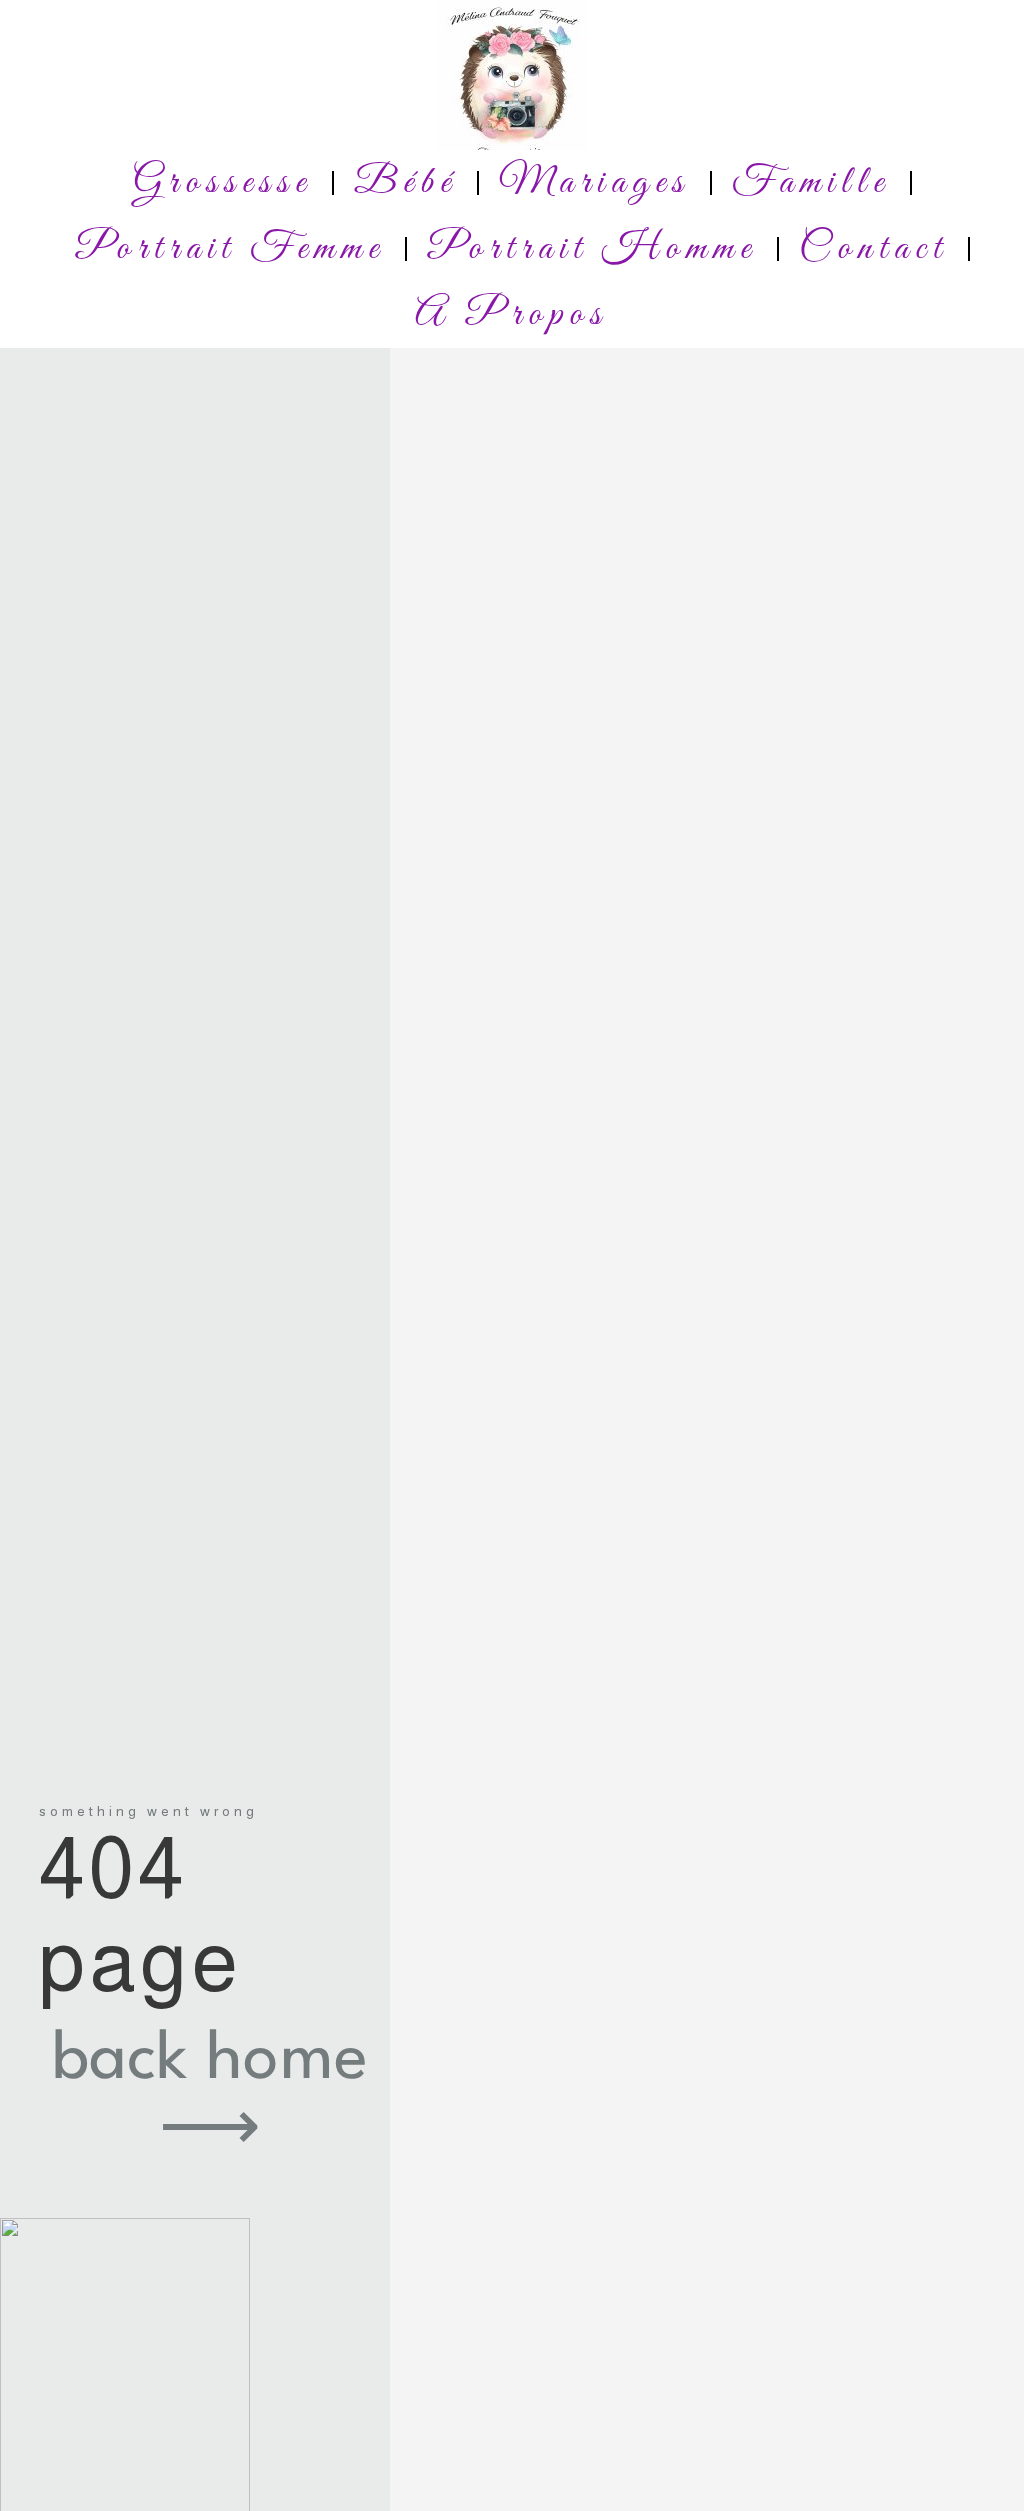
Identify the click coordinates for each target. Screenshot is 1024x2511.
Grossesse (222, 183)
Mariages (594, 183)
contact (873, 249)
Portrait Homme (592, 249)
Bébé (405, 183)
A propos (511, 315)
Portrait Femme (230, 249)
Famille (811, 183)
